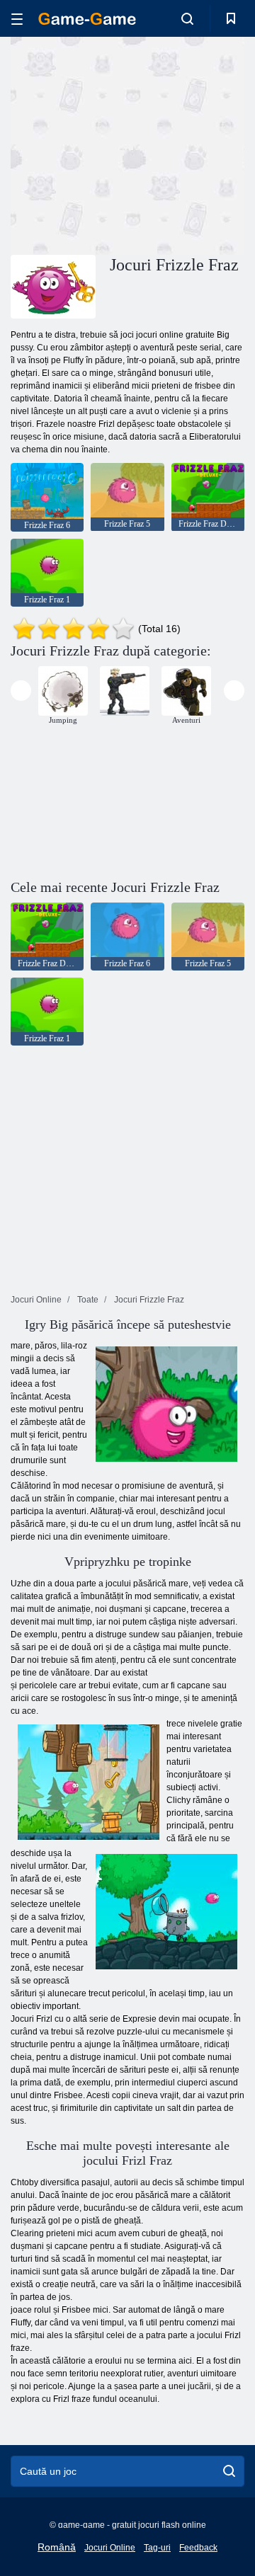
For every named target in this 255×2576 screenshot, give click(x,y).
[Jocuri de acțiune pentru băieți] (125, 691)
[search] (229, 2471)
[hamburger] (17, 19)
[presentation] (21, 691)
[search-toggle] (187, 18)
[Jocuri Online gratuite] (87, 19)
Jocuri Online (110, 2548)
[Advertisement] (192, 144)
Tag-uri (157, 2548)
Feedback (198, 2548)
